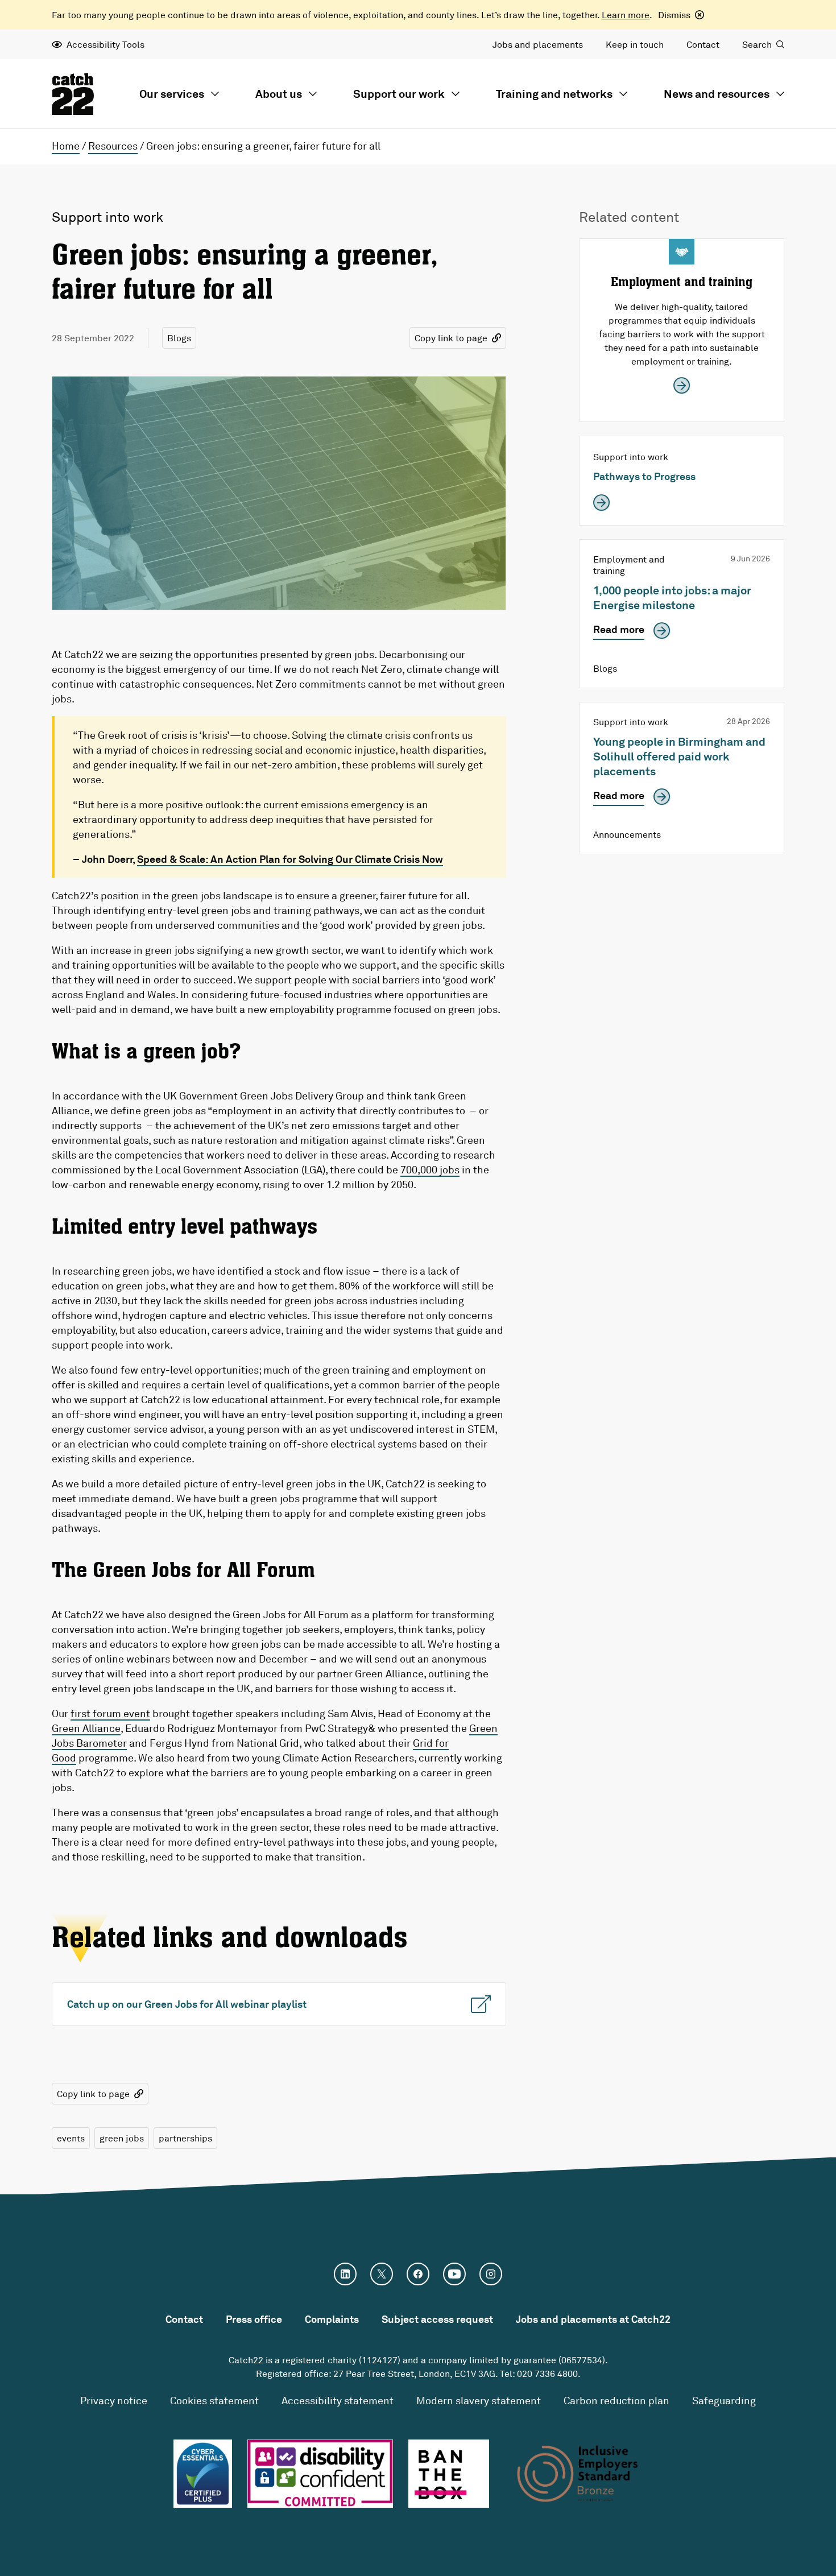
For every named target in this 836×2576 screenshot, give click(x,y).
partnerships (185, 2138)
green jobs (122, 2138)
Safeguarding (724, 2400)
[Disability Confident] (320, 2474)
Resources (113, 146)
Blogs (179, 338)
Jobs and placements (538, 44)
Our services (172, 94)
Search (757, 44)
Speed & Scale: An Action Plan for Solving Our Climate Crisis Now (290, 859)
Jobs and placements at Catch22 (593, 2319)
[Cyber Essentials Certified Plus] (202, 2474)
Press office (254, 2319)
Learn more (626, 15)
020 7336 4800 (547, 2374)
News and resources (717, 94)
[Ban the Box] (449, 2474)
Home (66, 146)
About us (279, 94)
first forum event (110, 1713)
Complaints (332, 2319)
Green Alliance (86, 1728)
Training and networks (554, 94)
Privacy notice (114, 2400)
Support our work (399, 94)
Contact (703, 44)
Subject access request (437, 2319)
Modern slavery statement (479, 2400)
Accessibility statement (338, 2400)
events (71, 2138)
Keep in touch (635, 44)
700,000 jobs (430, 1169)
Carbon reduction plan (616, 2400)
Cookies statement (214, 2400)
